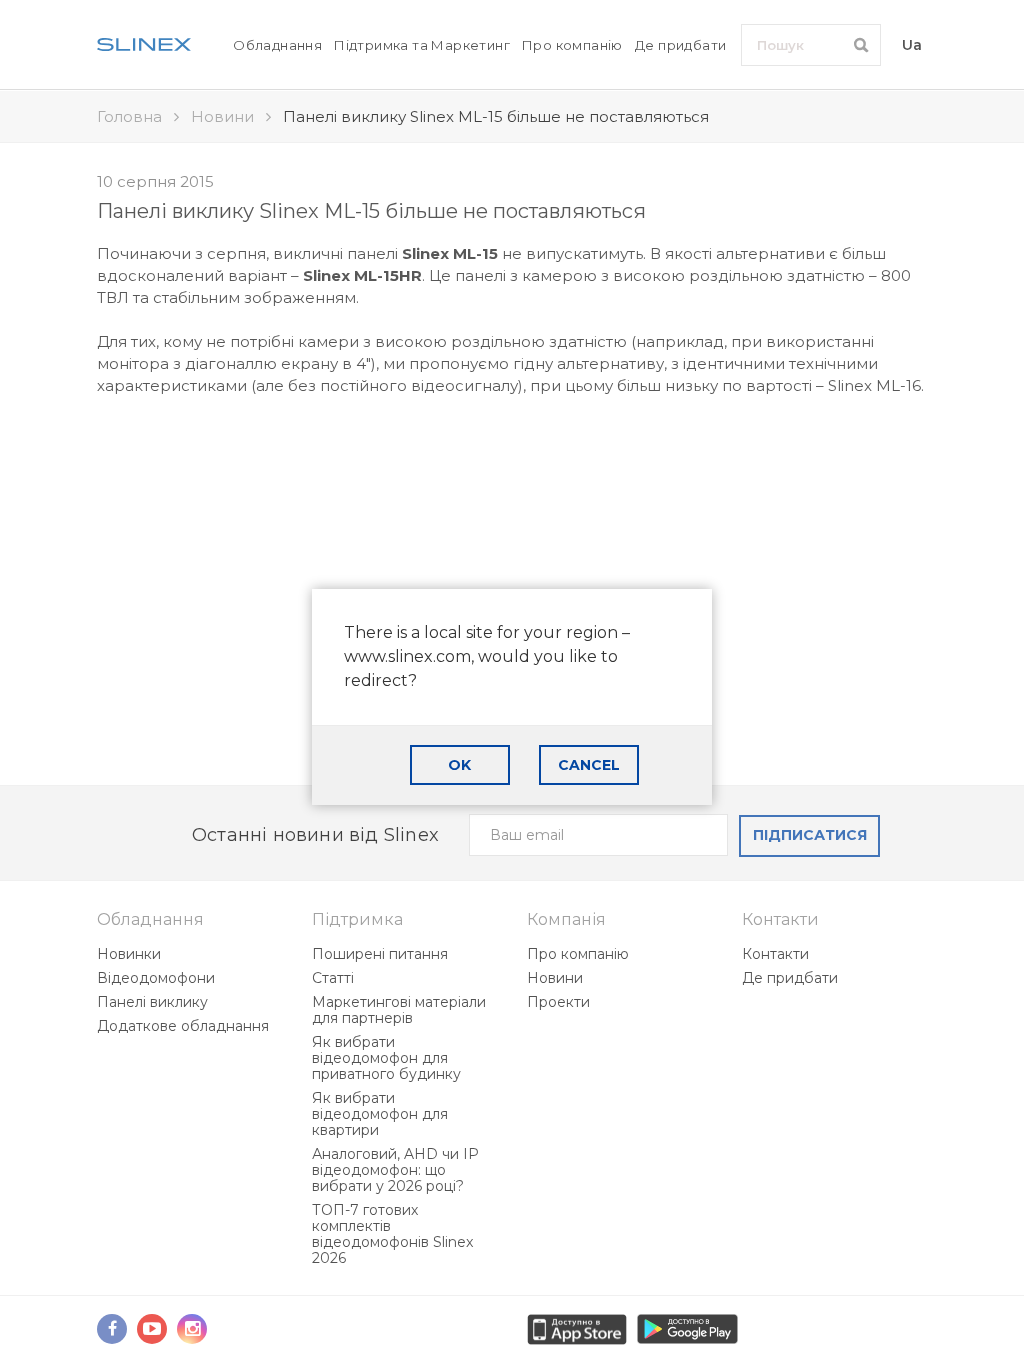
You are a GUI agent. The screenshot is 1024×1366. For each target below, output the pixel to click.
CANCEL (589, 765)
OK (459, 765)
